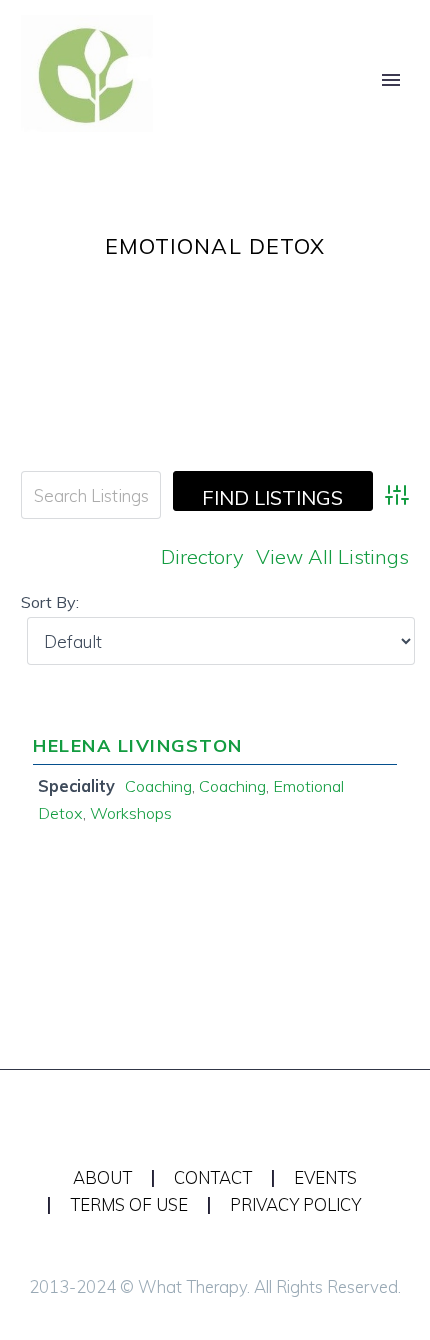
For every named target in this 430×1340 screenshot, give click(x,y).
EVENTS (325, 1178)
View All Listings (332, 556)
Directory (202, 556)
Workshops (131, 813)
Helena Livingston (138, 745)
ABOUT (102, 1178)
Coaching (158, 786)
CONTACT (213, 1178)
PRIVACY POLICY (295, 1205)
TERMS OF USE (129, 1205)
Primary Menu (391, 80)
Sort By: (50, 602)
